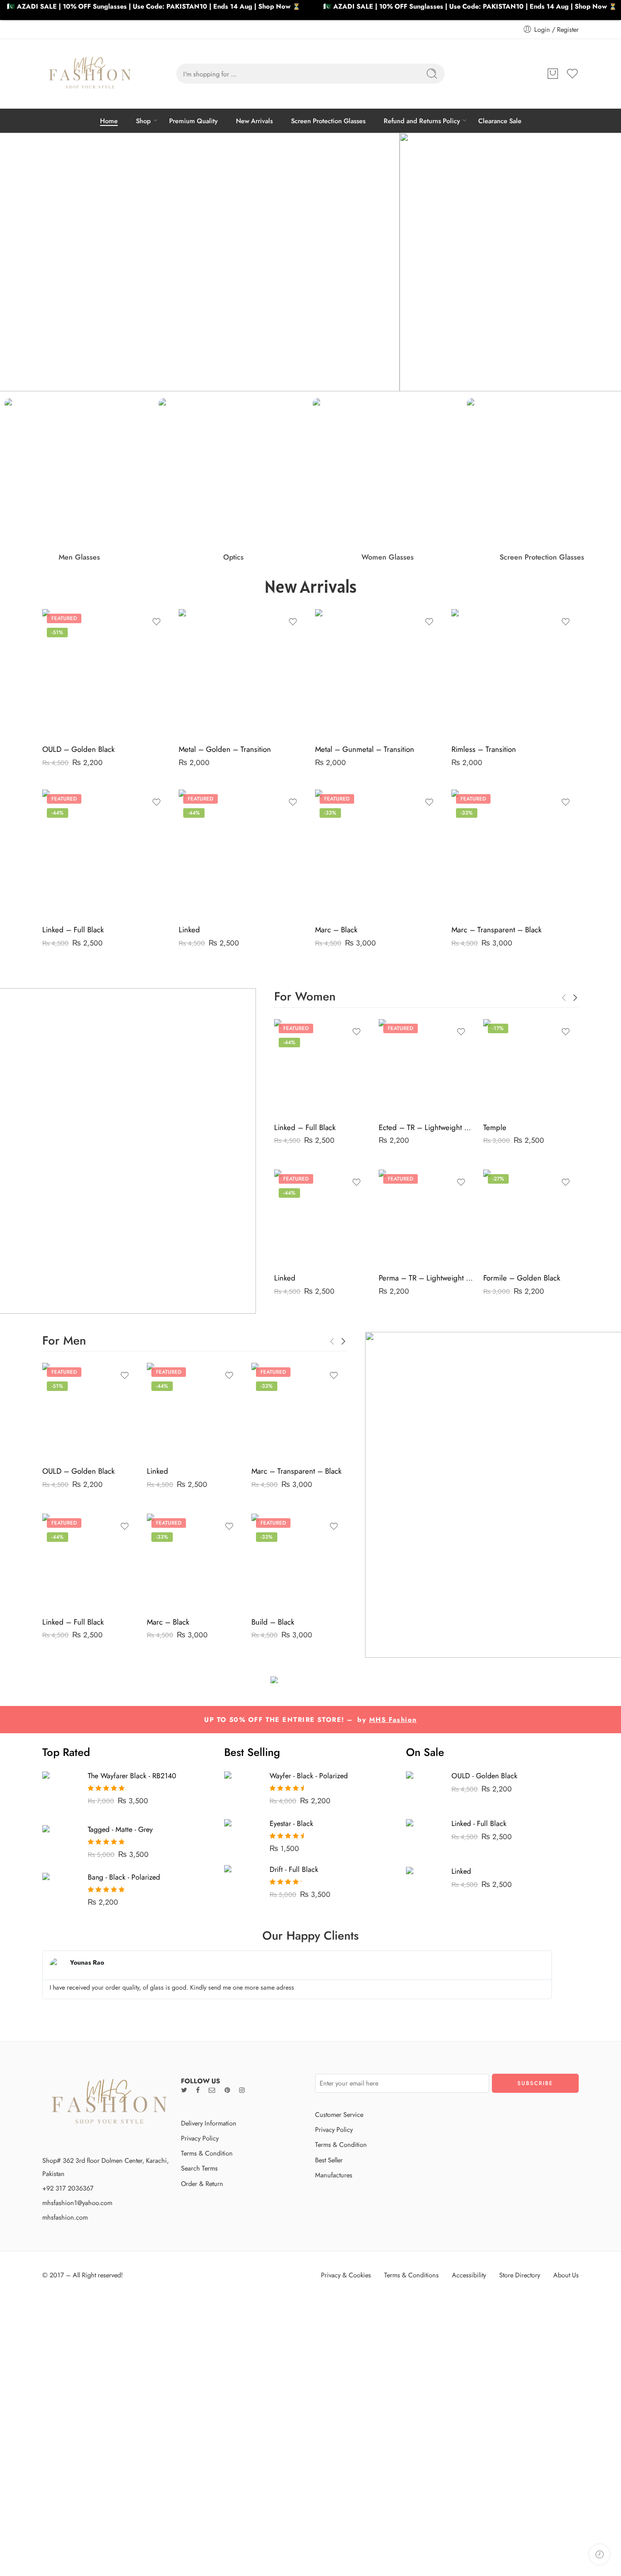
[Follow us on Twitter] (184, 2090)
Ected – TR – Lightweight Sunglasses (426, 1127)
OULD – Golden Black (78, 749)
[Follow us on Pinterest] (227, 2090)
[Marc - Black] (379, 853)
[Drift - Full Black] (242, 1882)
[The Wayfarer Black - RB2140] (60, 1792)
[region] (310, 262)
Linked (189, 930)
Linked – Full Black (73, 930)
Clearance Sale (500, 121)
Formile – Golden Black (522, 1278)
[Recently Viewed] (599, 2554)
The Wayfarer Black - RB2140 (132, 1776)
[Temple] (531, 1067)
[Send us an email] (212, 2090)
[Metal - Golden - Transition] (242, 673)
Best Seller (329, 2160)
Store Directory (520, 2275)
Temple (495, 1127)
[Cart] (553, 74)
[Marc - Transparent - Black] (515, 853)
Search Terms (199, 2168)
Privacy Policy (200, 2138)
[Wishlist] (156, 622)
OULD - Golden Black (484, 1776)
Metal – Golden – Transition (225, 749)
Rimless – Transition (484, 749)
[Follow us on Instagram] (242, 2090)
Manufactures (334, 2175)
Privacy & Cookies (346, 2275)
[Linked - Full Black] (106, 853)
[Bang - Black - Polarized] (60, 1890)
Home (109, 121)
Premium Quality (193, 121)
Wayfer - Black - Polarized (309, 1776)
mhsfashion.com (65, 2217)
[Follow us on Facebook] (198, 2090)
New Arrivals (254, 121)
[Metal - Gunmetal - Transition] (379, 673)
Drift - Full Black (294, 1869)
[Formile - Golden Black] (531, 1217)
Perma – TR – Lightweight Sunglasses (426, 1278)
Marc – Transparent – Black (496, 930)
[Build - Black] (299, 1561)
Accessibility (469, 2275)
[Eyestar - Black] (242, 1830)
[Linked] (242, 853)
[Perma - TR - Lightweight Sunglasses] (426, 1217)
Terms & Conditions (411, 2275)
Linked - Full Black (479, 1823)
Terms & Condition (207, 2153)
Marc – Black (336, 930)
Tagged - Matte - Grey (120, 1829)
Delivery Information (209, 2123)
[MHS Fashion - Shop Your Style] (90, 74)
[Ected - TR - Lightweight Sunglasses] (426, 1067)
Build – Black (273, 1622)
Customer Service (339, 2114)
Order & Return (202, 2183)
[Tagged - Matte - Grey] (60, 1842)
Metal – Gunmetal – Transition (365, 749)
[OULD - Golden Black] (106, 673)
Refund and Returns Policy (422, 121)
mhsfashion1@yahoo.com (77, 2203)
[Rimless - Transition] (515, 673)
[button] (14, 262)
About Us (566, 2275)
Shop (143, 121)
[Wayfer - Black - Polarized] (242, 1789)
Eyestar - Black (291, 1823)
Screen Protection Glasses (328, 121)
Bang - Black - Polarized (124, 1877)
